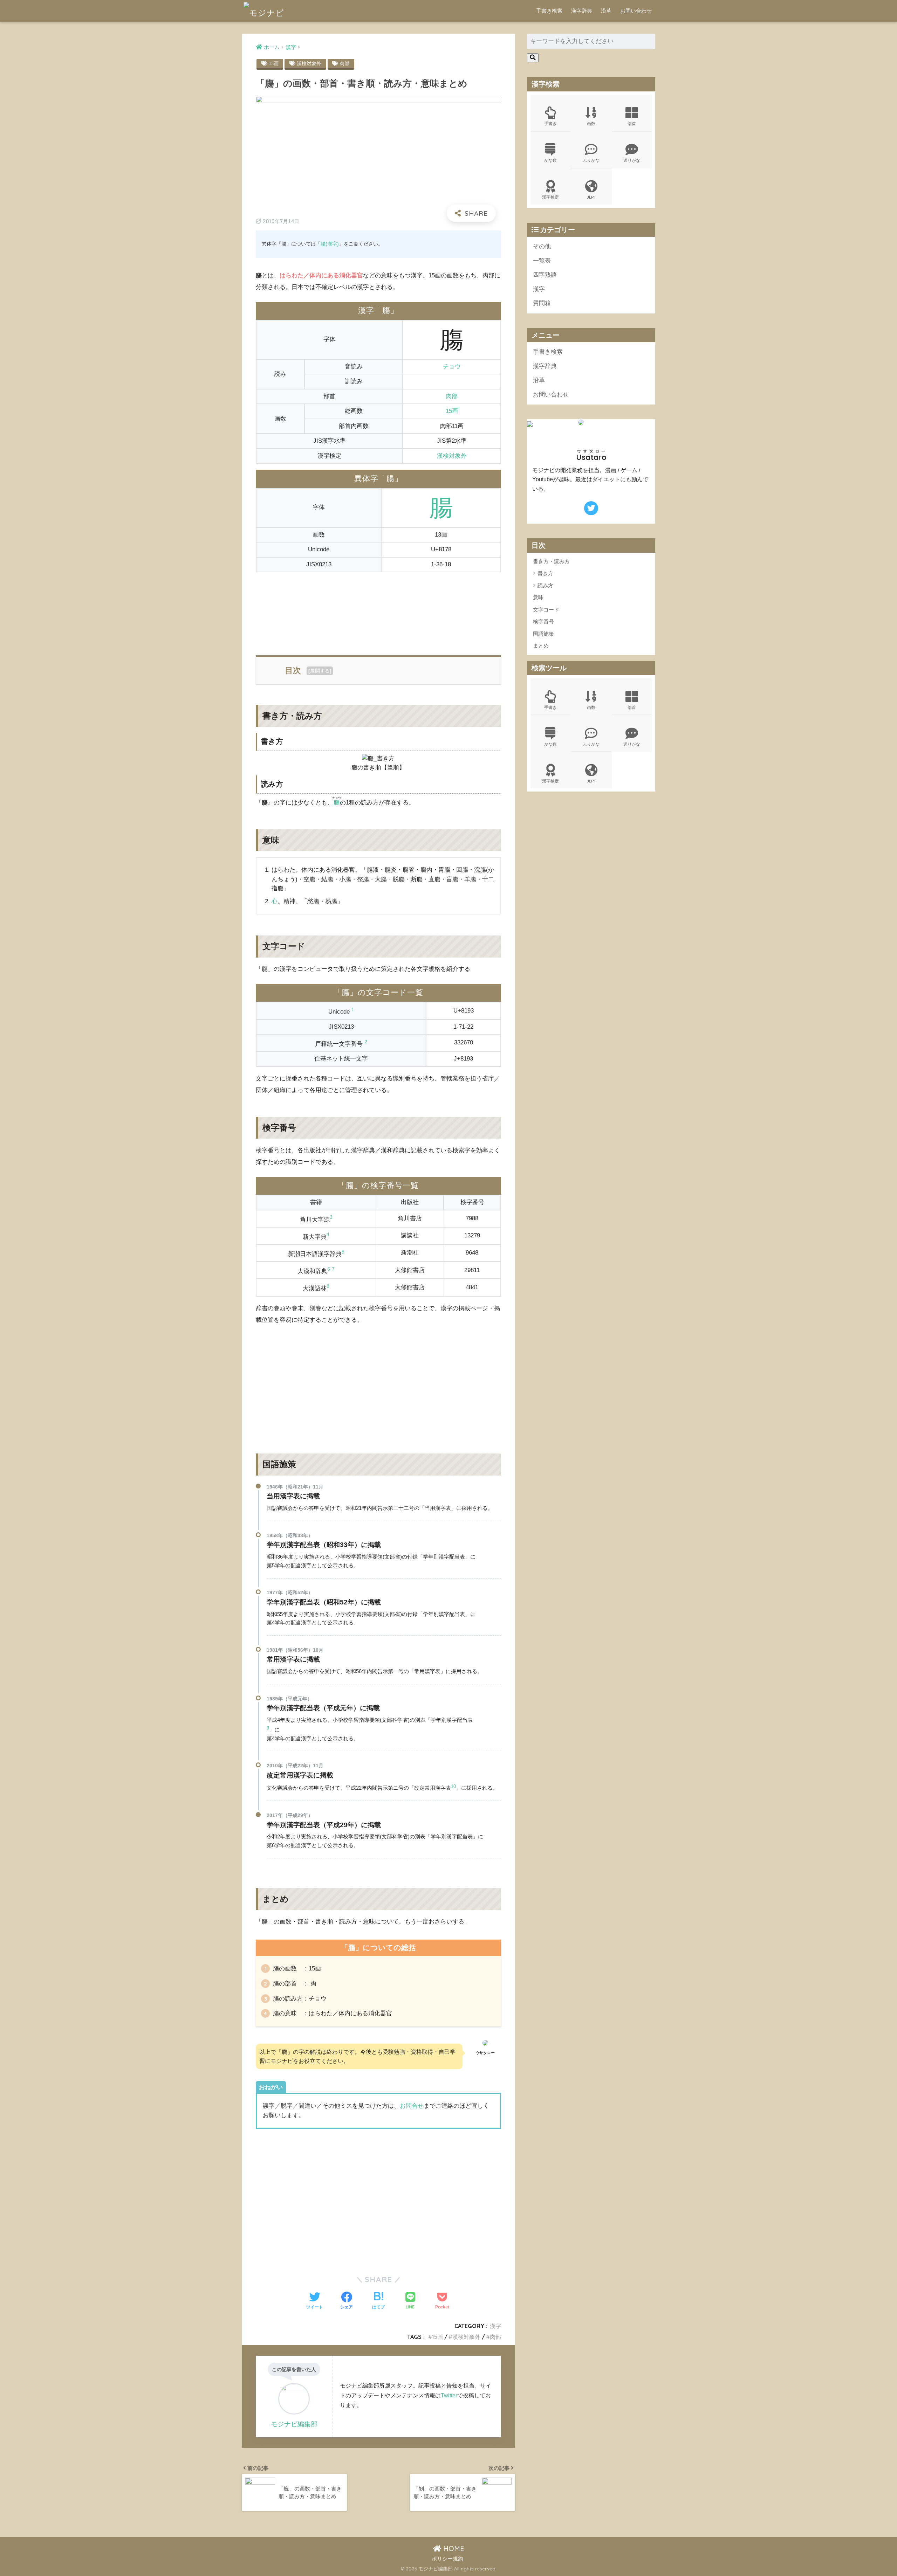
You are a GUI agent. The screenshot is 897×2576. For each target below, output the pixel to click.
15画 (274, 63)
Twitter (449, 2395)
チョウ (452, 367)
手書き (550, 123)
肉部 (344, 63)
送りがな (632, 160)
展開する (320, 671)
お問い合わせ (636, 11)
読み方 (545, 585)
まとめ (541, 646)
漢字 (495, 2326)
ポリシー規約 (447, 2559)
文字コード (546, 610)
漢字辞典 (582, 11)
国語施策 (543, 634)
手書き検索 (549, 11)
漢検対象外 (309, 63)
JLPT (591, 197)
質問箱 (542, 303)
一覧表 (542, 261)
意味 (538, 597)
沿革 (606, 11)
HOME (453, 2549)
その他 (542, 246)
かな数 (550, 160)
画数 (591, 123)
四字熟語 (545, 275)
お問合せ (412, 2106)
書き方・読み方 (551, 561)
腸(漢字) (330, 244)
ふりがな (591, 160)
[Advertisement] (378, 610)
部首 (632, 123)
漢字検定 (550, 197)
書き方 (545, 573)
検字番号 (543, 621)
